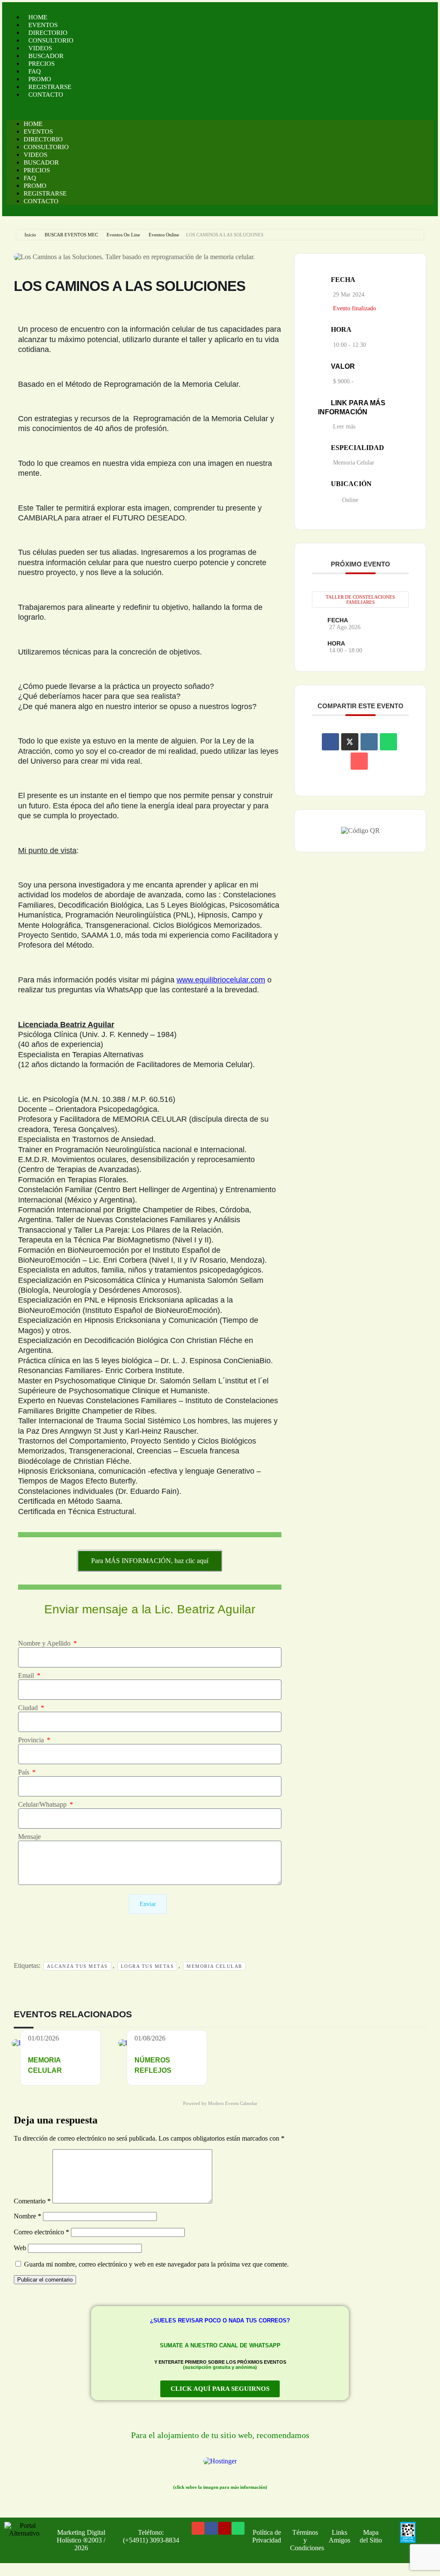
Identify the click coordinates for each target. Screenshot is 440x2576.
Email (27, 1675)
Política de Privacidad (267, 2536)
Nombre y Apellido (45, 1643)
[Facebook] (211, 2528)
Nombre (27, 2216)
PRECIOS (41, 64)
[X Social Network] (350, 742)
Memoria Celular (214, 1966)
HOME (38, 17)
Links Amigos (339, 2536)
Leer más (344, 427)
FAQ (35, 71)
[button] (220, 109)
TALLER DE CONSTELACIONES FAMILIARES (360, 600)
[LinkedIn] (369, 742)
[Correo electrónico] (359, 761)
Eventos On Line (123, 235)
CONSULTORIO (51, 40)
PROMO (40, 79)
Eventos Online (164, 235)
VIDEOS (40, 48)
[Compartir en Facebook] (330, 742)
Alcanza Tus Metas (77, 1966)
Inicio (30, 235)
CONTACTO (46, 95)
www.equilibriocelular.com (221, 980)
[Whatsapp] (238, 2528)
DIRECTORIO (48, 33)
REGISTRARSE (50, 87)
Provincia (32, 1740)
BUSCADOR (46, 56)
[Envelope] (198, 2528)
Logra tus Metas (147, 1966)
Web (20, 2248)
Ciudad (29, 1708)
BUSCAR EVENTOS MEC (71, 235)
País (24, 1772)
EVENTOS (43, 25)
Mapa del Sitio (371, 2536)
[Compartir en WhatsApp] (388, 742)
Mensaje (29, 1837)
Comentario (32, 2201)
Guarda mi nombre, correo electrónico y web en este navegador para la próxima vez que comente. (156, 2264)
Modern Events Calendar (233, 2103)
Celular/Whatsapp (43, 1804)
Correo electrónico (41, 2232)
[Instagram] (225, 2528)
